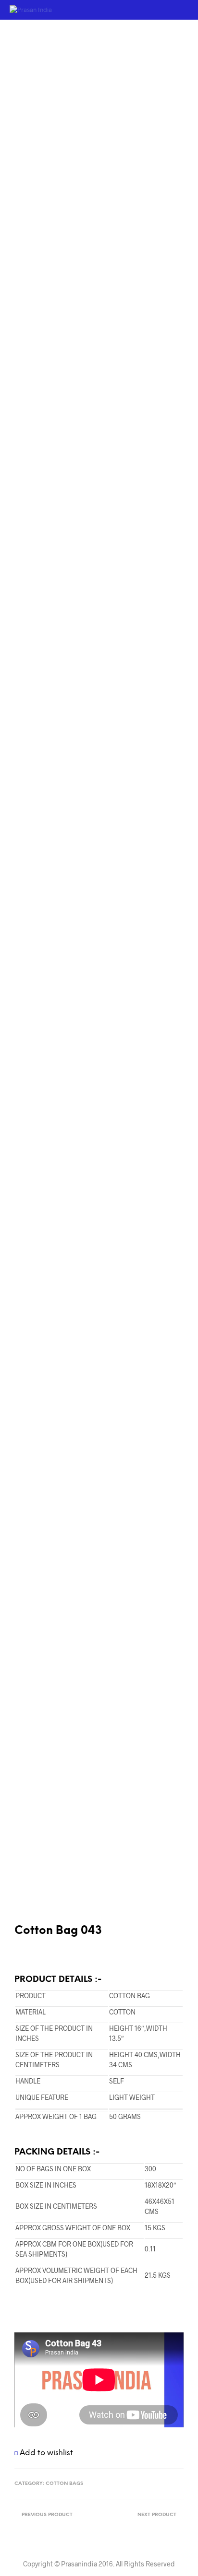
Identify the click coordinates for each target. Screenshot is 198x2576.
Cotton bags (64, 2484)
